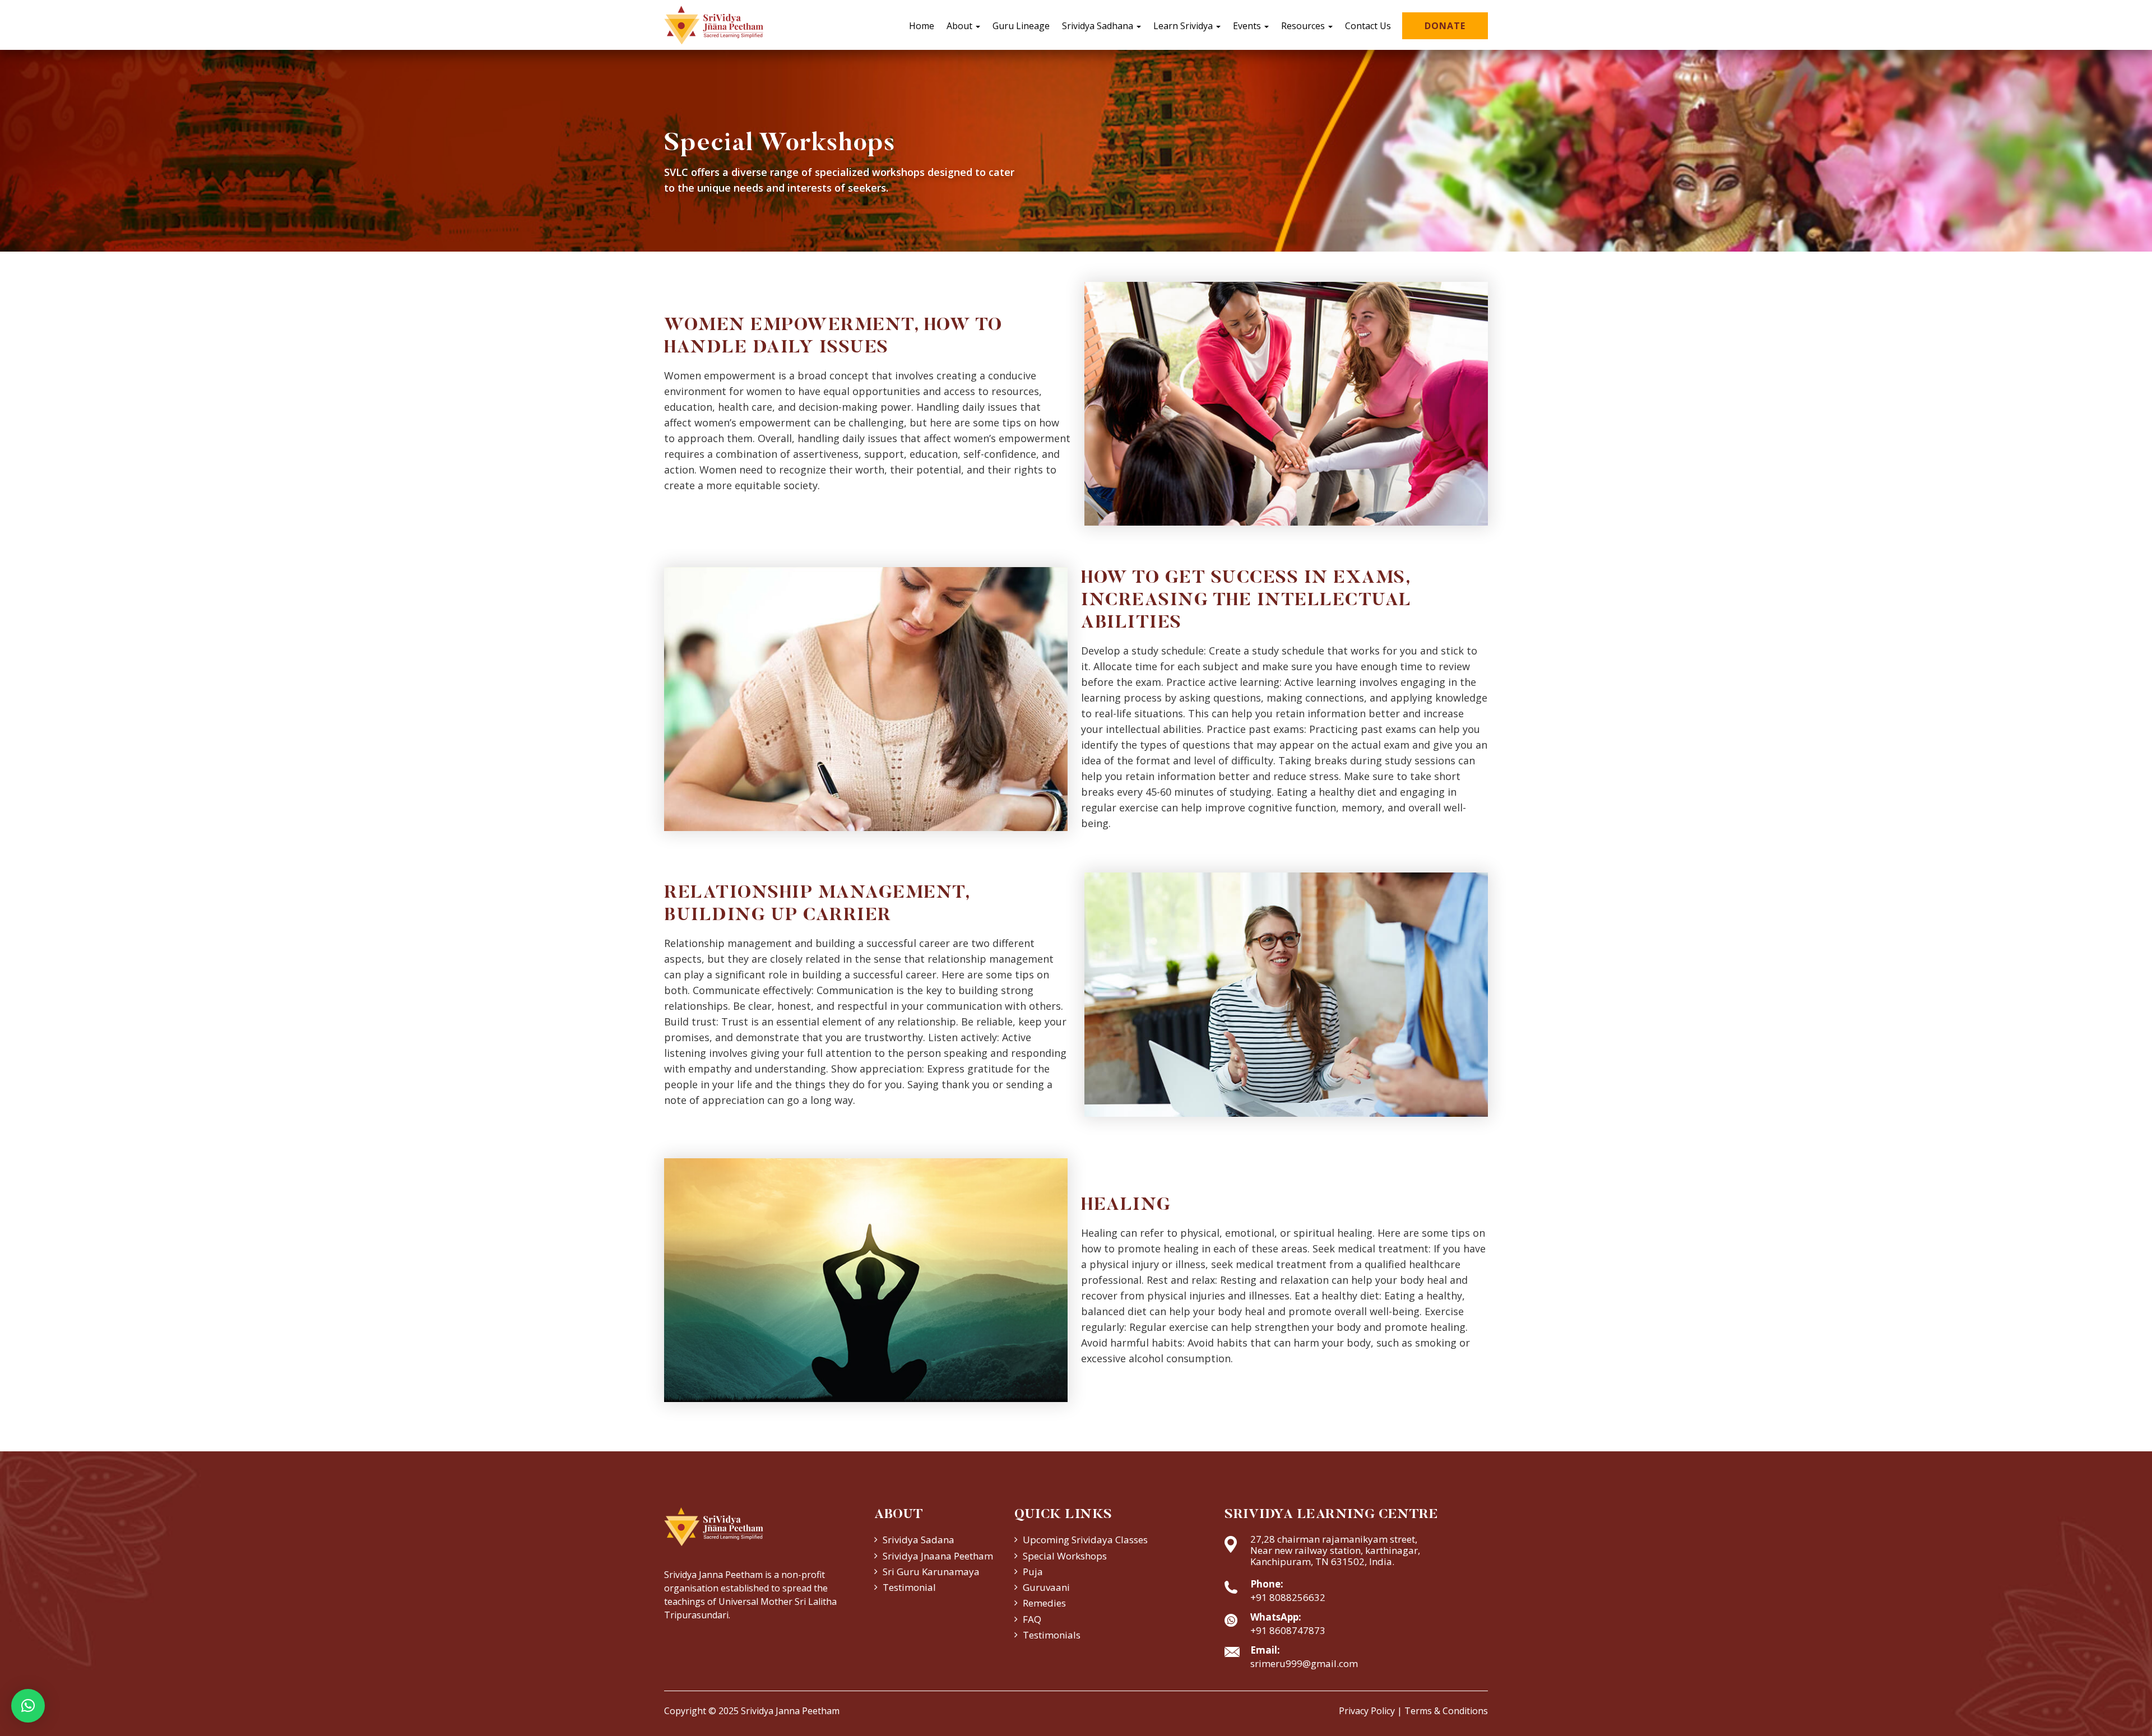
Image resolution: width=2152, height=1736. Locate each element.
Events (1248, 26)
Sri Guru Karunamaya (931, 1572)
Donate (1445, 26)
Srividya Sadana (919, 1540)
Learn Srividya (1184, 26)
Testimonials (1052, 1635)
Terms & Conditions (1446, 1711)
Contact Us (1368, 26)
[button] (28, 1706)
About (961, 26)
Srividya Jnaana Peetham (938, 1556)
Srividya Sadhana (1099, 26)
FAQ (1032, 1619)
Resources (1304, 26)
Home (922, 26)
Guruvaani (1046, 1587)
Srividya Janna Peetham (790, 1711)
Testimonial (909, 1587)
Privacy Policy (1367, 1711)
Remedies (1044, 1603)
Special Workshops (1065, 1556)
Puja (1033, 1572)
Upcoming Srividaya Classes (1085, 1540)
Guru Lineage (1021, 26)
